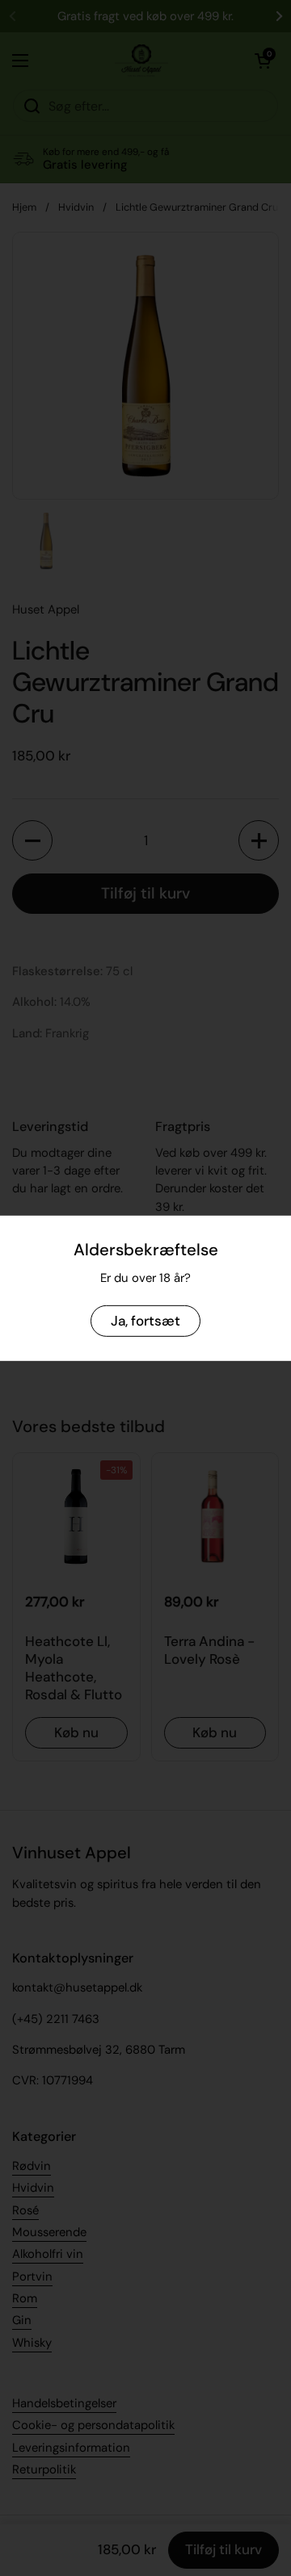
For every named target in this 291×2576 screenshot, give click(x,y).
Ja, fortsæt (145, 1320)
